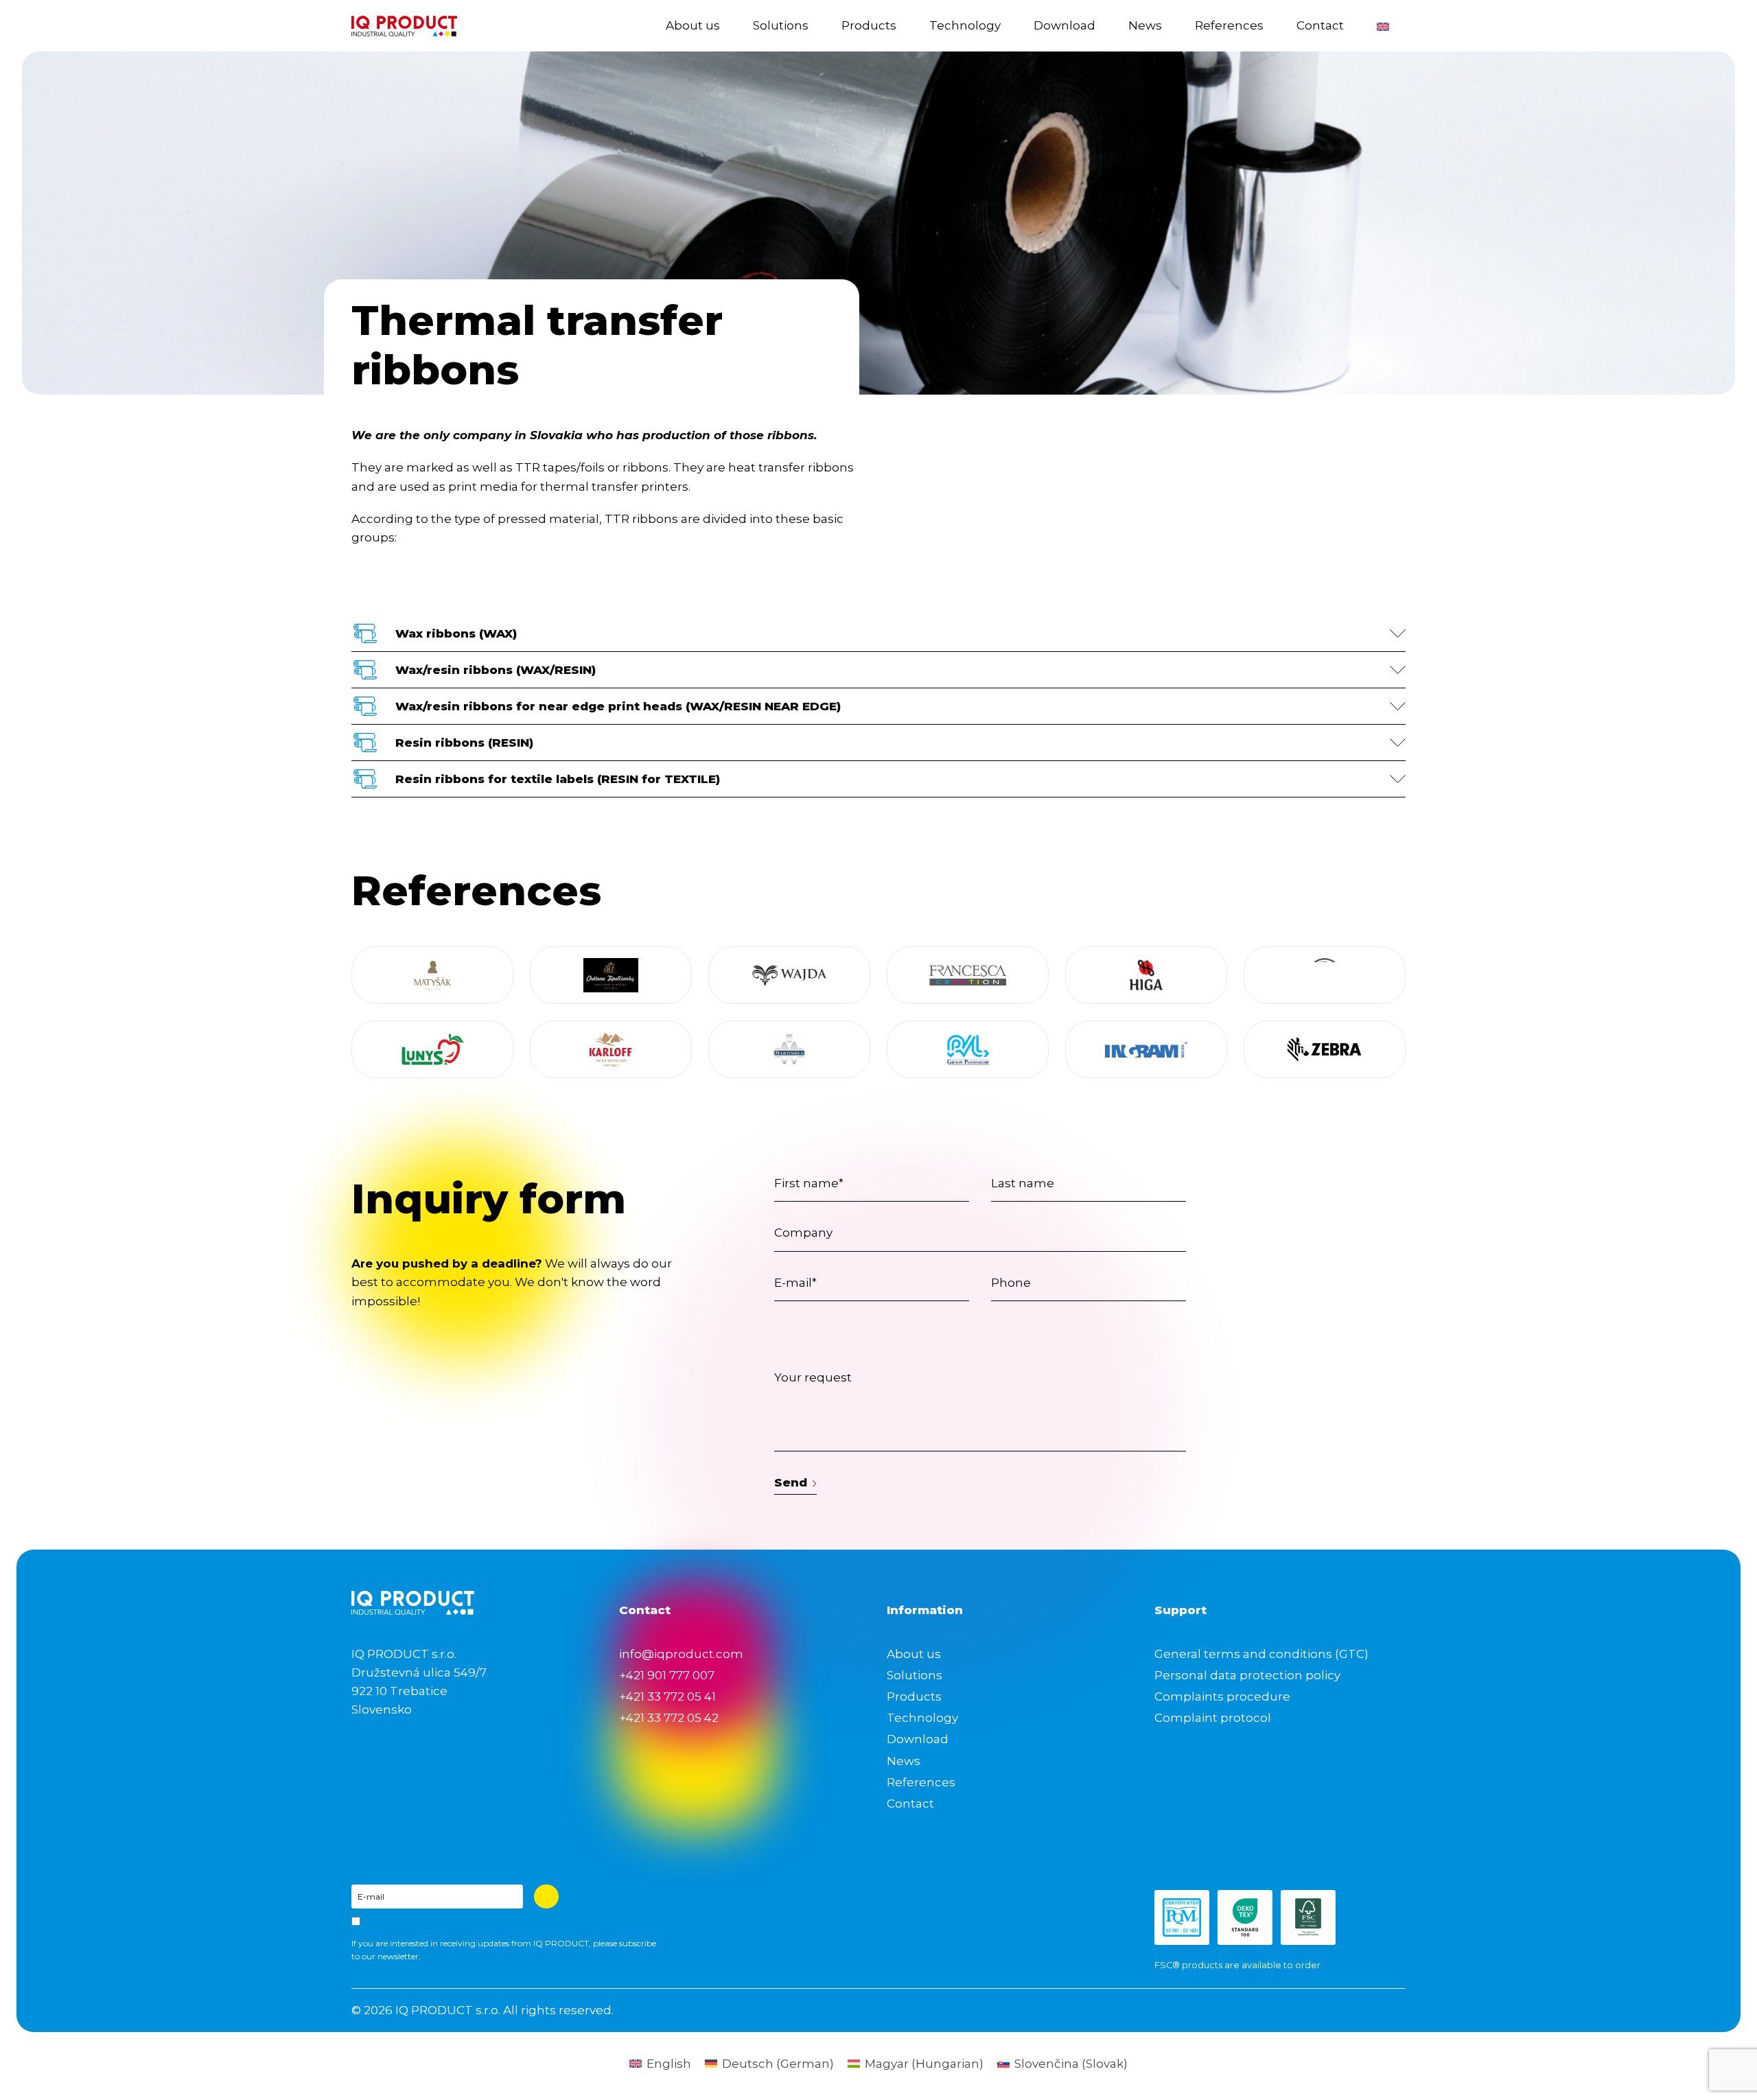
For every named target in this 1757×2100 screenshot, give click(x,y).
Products (869, 25)
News (1145, 25)
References (1229, 25)
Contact (1320, 25)
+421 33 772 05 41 (667, 1696)
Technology (965, 25)
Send (791, 1482)
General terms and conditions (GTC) (1261, 1654)
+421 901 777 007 (667, 1675)
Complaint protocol (1213, 1718)
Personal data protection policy (1247, 1675)
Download (1064, 25)
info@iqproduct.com (681, 1654)
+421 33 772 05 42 (669, 1718)
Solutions (781, 25)
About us (693, 25)
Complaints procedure (1222, 1696)
